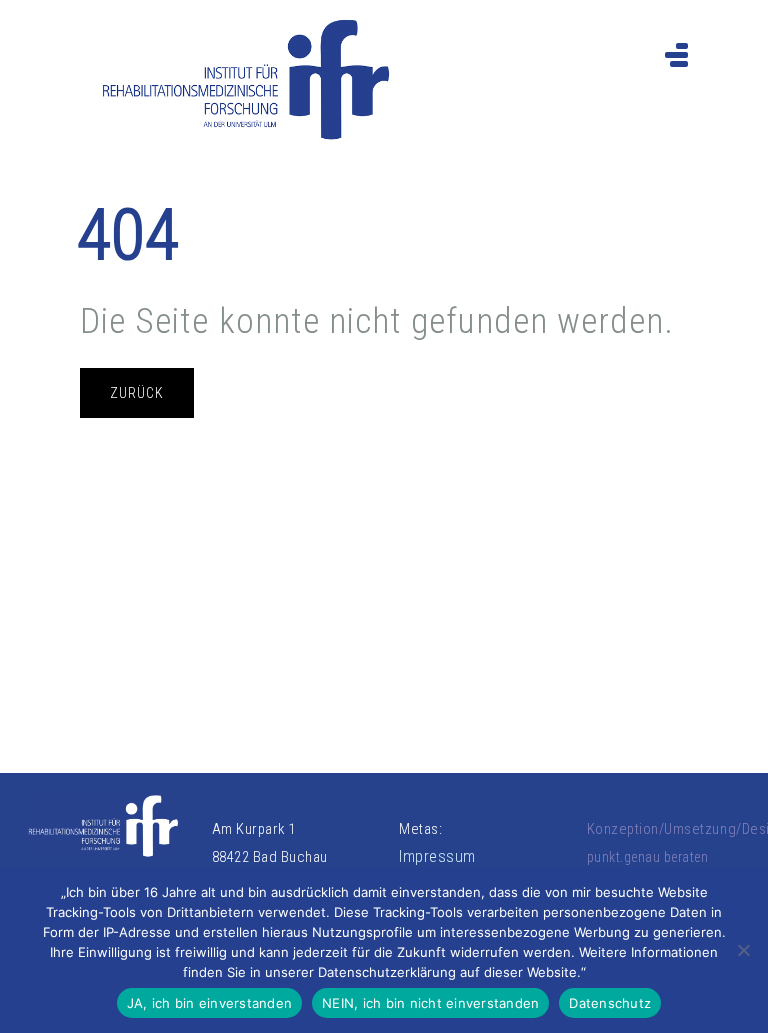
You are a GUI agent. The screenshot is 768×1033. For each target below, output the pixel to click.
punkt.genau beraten (648, 857)
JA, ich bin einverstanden (209, 1003)
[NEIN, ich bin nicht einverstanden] (743, 950)
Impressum (437, 856)
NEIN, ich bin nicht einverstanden (430, 1003)
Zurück (137, 393)
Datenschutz (610, 1003)
